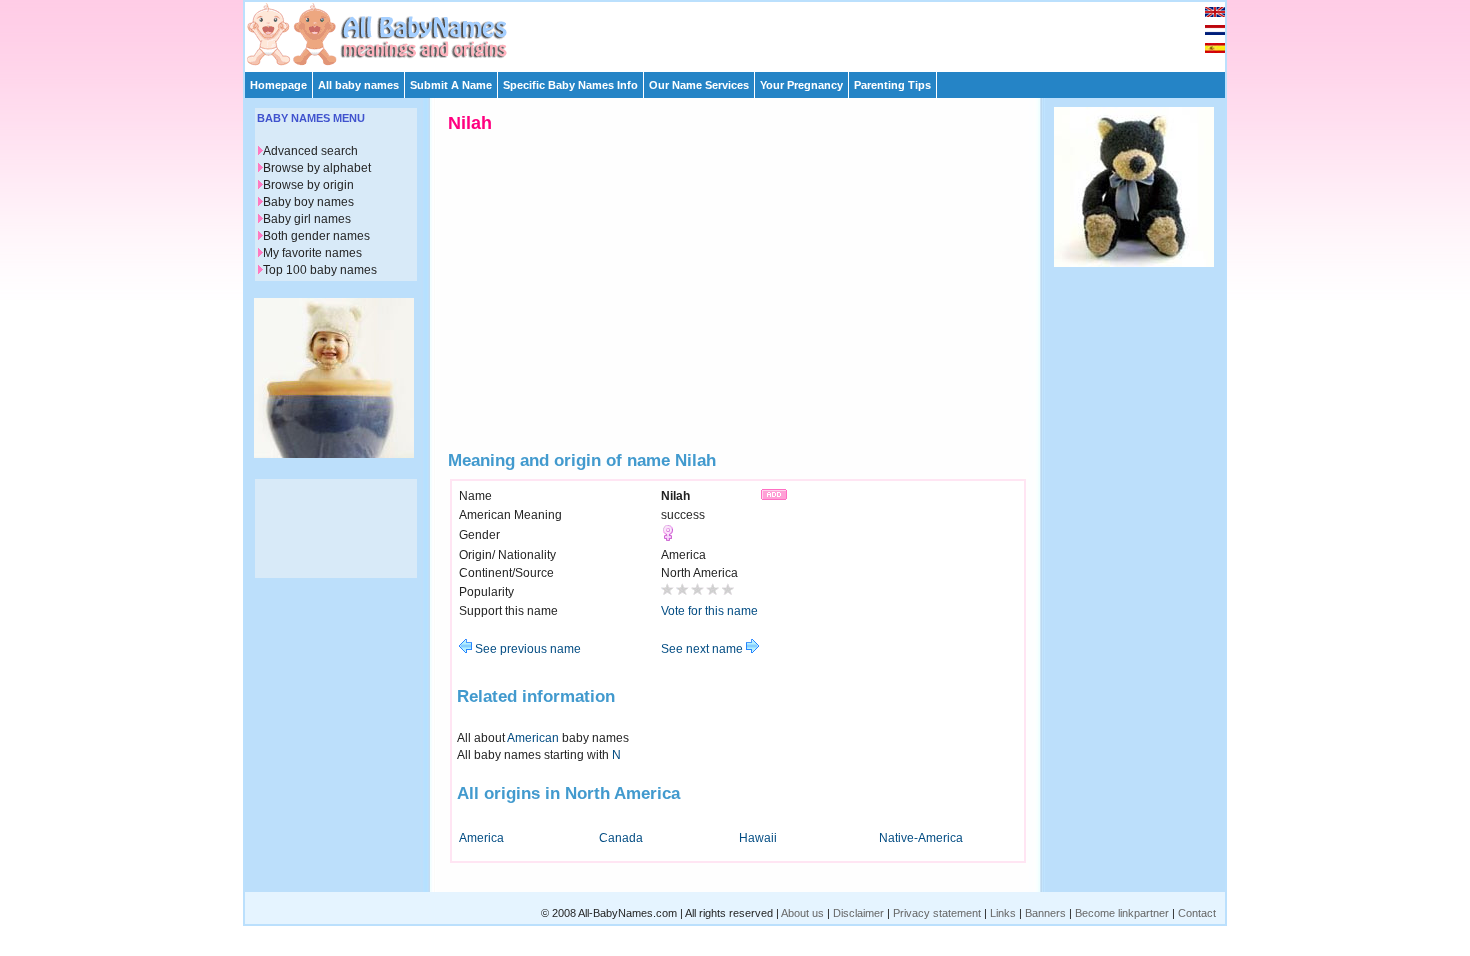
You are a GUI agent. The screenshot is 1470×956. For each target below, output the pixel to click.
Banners (1045, 913)
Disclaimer (858, 913)
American (533, 738)
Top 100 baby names (320, 270)
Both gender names (316, 236)
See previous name (526, 649)
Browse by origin (308, 185)
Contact (1197, 913)
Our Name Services (699, 85)
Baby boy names (308, 202)
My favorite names (312, 253)
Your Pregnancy (801, 85)
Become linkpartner (1122, 913)
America (481, 838)
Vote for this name (709, 611)
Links (1003, 913)
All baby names (358, 85)
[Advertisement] (744, 32)
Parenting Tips (892, 85)
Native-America (921, 838)
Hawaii (758, 838)
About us (802, 913)
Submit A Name (451, 85)
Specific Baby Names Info (570, 85)
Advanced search (310, 151)
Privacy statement (937, 913)
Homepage (278, 85)
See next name (703, 649)
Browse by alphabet (317, 168)
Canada (621, 838)
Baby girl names (307, 219)
